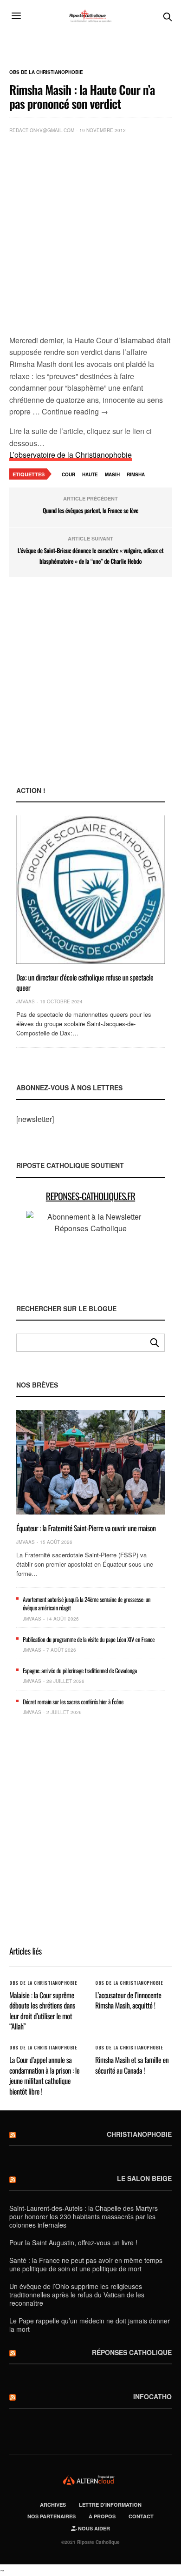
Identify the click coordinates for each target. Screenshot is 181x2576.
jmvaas (26, 1001)
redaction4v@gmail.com (42, 130)
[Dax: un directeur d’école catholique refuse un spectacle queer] (90, 890)
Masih (112, 474)
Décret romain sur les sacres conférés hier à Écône (73, 1702)
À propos (102, 2516)
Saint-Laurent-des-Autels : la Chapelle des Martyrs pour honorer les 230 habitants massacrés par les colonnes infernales (84, 2216)
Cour (68, 474)
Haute (90, 474)
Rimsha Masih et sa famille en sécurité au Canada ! (132, 2065)
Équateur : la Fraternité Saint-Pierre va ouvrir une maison (86, 1528)
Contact (141, 2516)
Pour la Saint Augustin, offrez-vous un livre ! (73, 2242)
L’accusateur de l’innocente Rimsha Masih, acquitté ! (128, 2000)
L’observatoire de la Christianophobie (71, 455)
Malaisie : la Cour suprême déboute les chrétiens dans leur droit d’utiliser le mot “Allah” (42, 2011)
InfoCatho (152, 2396)
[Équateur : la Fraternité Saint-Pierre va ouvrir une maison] (90, 1462)
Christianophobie (139, 2134)
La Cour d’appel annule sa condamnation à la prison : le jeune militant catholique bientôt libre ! (44, 2075)
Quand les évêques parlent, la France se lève (90, 510)
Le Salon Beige (144, 2178)
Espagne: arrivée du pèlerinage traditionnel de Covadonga (80, 1670)
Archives (53, 2505)
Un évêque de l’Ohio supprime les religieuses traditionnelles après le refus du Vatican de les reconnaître (77, 2295)
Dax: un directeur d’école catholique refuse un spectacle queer (85, 982)
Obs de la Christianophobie (46, 72)
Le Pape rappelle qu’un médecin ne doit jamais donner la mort (90, 2325)
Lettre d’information (110, 2505)
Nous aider (93, 2528)
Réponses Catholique (132, 2352)
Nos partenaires (52, 2516)
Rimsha (136, 474)
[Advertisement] (90, 236)
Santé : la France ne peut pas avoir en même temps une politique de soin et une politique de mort (86, 2264)
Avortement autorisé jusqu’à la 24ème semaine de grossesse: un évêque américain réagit (87, 1603)
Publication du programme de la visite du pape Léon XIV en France (89, 1639)
